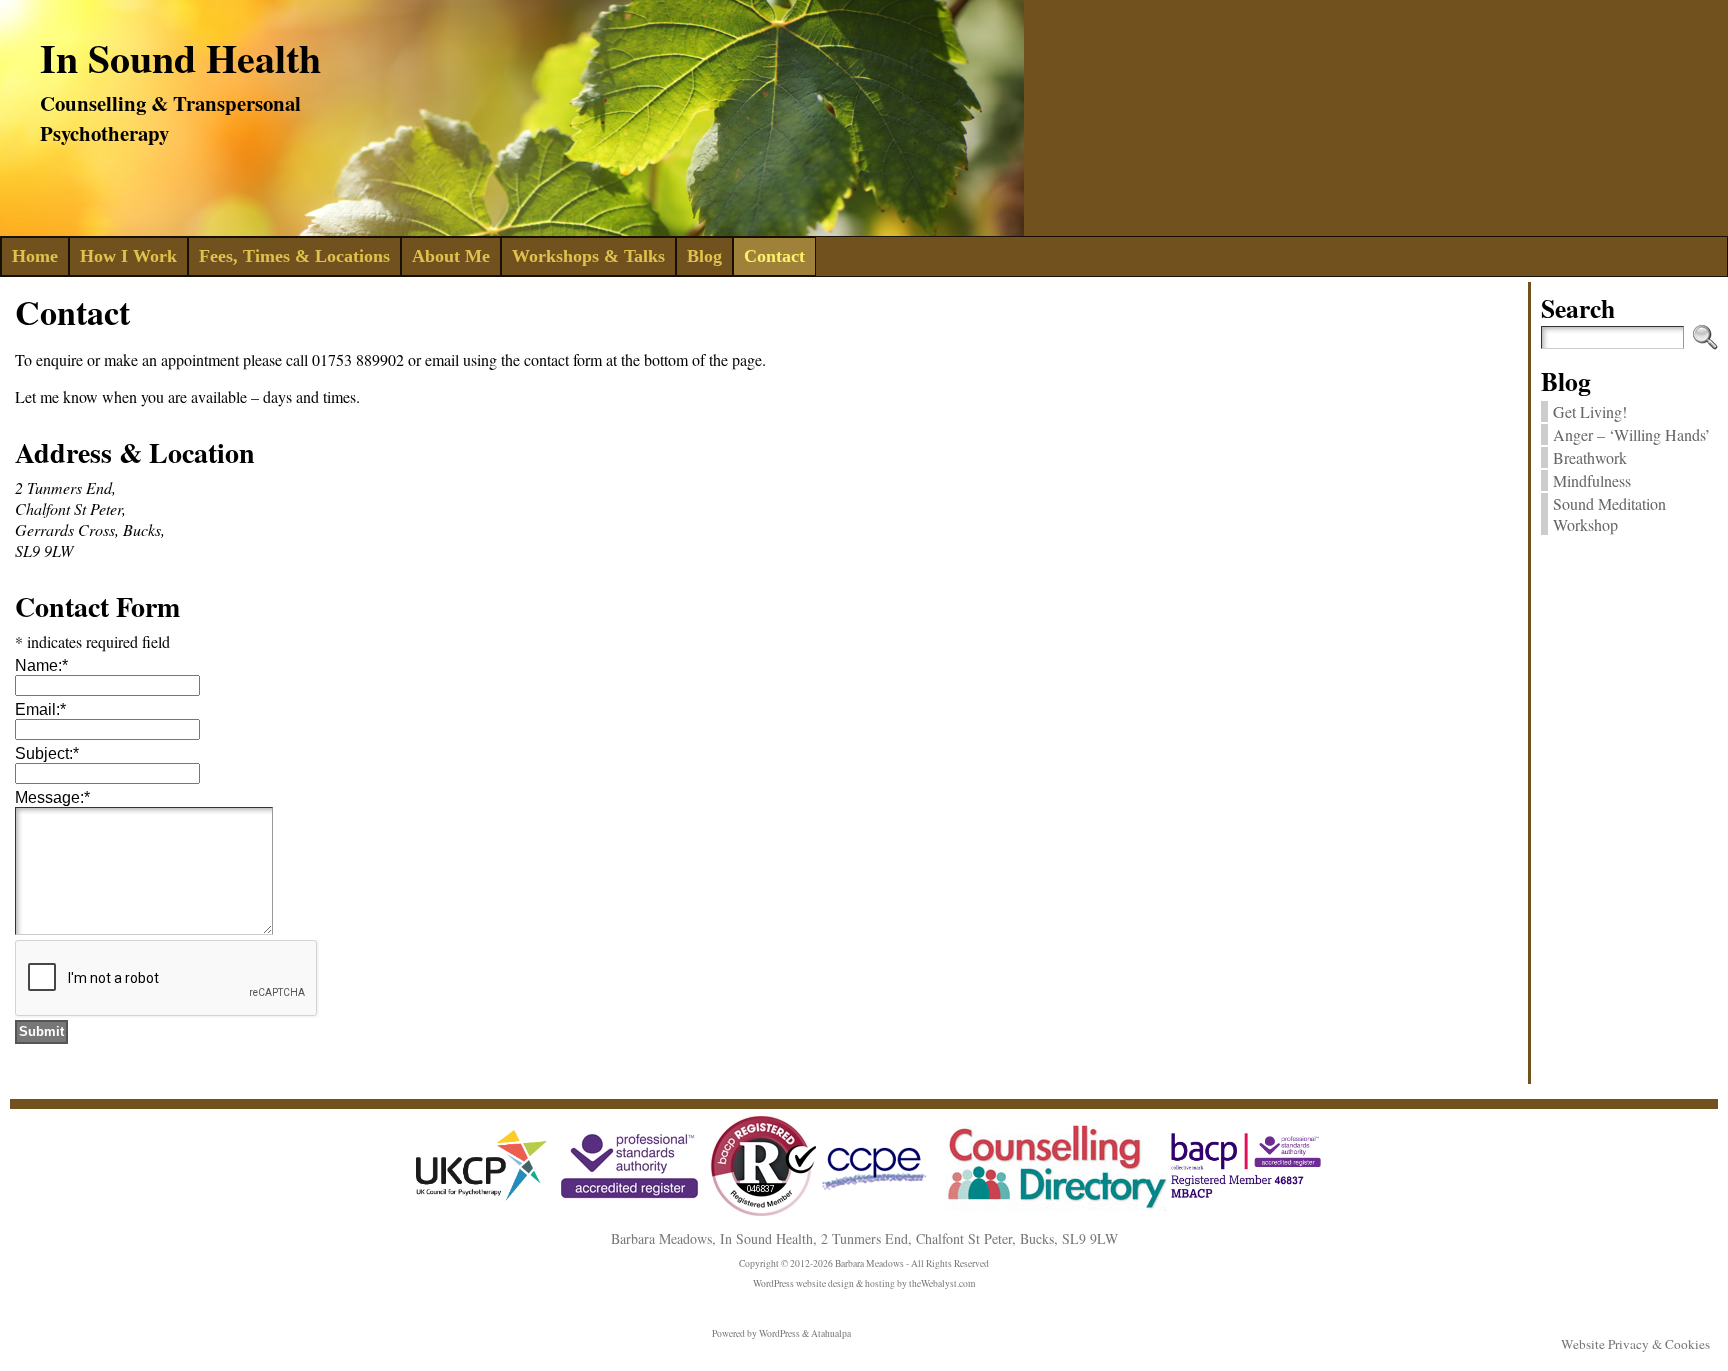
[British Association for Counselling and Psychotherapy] (1246, 1196)
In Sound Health (180, 57)
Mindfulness (1592, 480)
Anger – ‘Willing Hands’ (1631, 434)
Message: (52, 797)
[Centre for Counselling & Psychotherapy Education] (876, 1195)
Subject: (47, 753)
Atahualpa (831, 1333)
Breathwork (1590, 457)
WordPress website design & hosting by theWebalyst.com (864, 1283)
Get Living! (1590, 411)
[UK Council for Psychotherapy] (482, 1204)
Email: (40, 709)
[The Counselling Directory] (1051, 1207)
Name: (41, 665)
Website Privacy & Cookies (1635, 1344)
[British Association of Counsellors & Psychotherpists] (688, 1212)
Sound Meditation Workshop (1609, 514)
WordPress (779, 1333)
